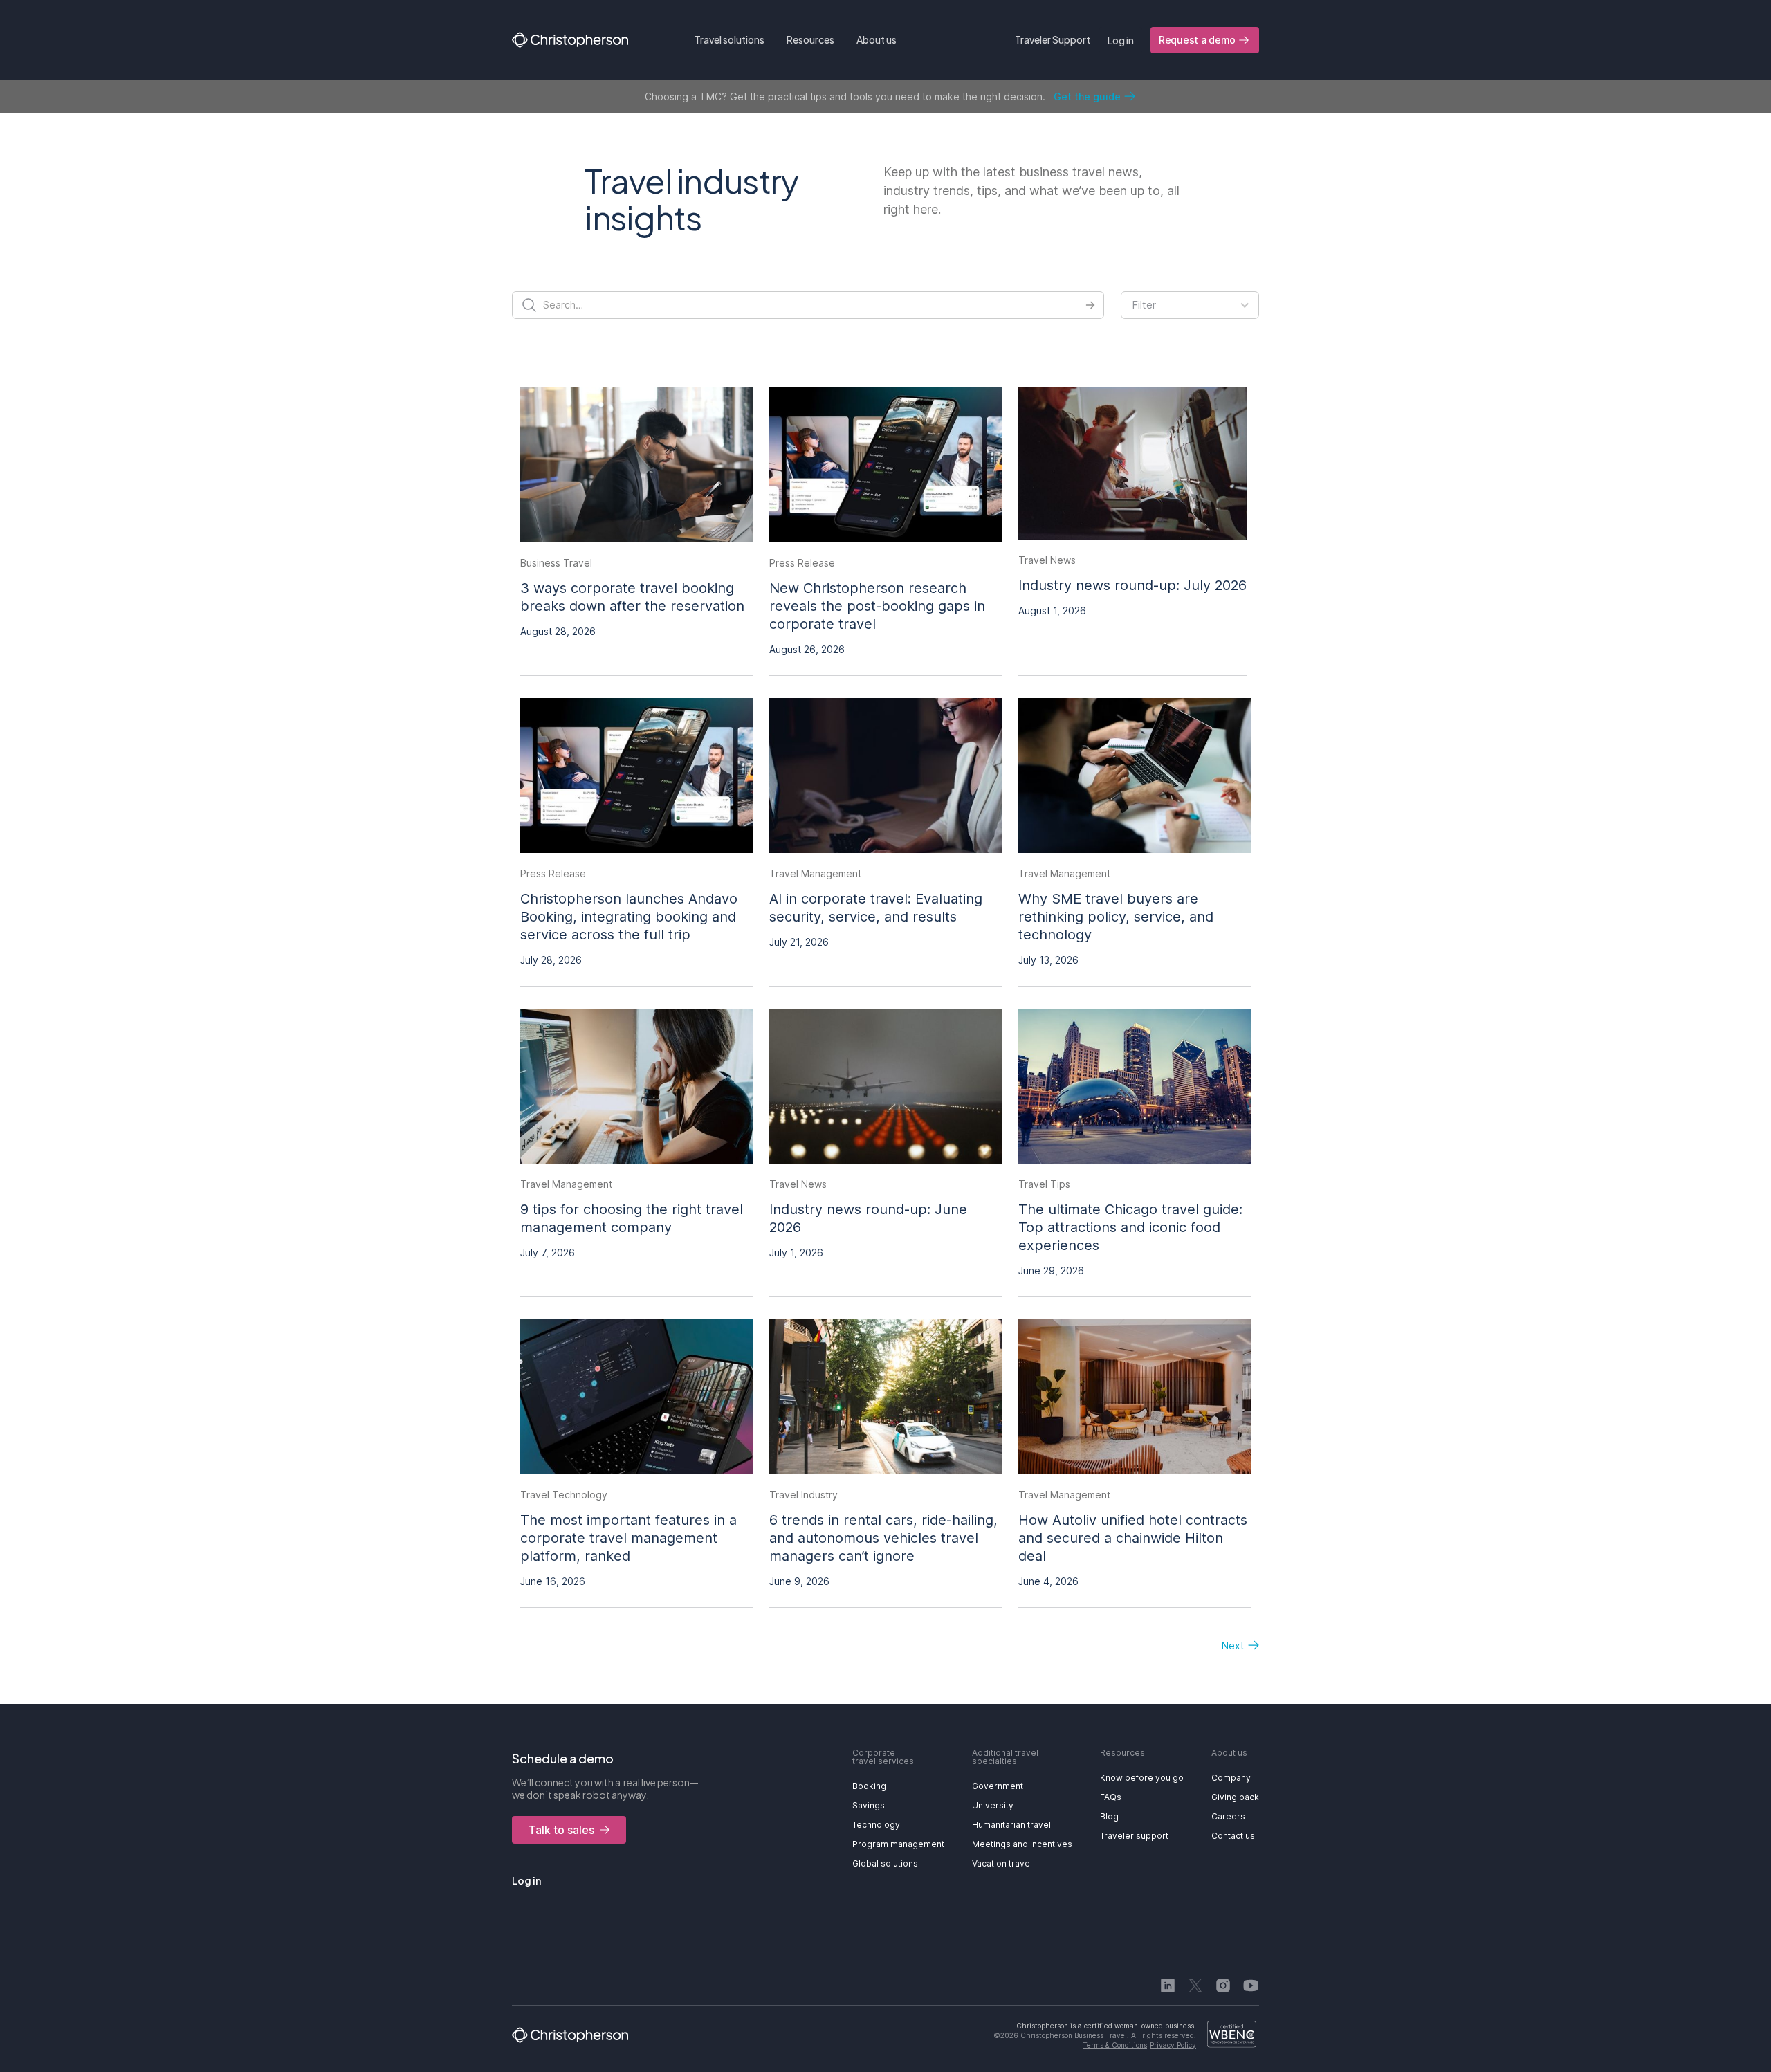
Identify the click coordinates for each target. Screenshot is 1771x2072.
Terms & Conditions (1115, 2045)
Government (998, 1786)
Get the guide (1087, 97)
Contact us (1233, 1836)
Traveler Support (1053, 39)
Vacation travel (1002, 1863)
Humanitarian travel (1011, 1825)
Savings (869, 1805)
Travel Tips (1044, 1184)
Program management (898, 1844)
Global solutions (885, 1863)
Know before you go (1142, 1778)
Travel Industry (804, 1495)
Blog (1109, 1816)
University (993, 1805)
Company (1231, 1778)
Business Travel (556, 563)
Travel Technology (564, 1495)
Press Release (802, 563)
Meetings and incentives (1022, 1844)
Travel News (1047, 560)
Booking (869, 1786)
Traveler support (1134, 1836)
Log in (1121, 40)
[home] (570, 40)
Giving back (1235, 1797)
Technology (876, 1825)
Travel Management (815, 873)
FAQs (1111, 1797)
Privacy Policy (1173, 2045)
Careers (1228, 1816)
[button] (729, 40)
